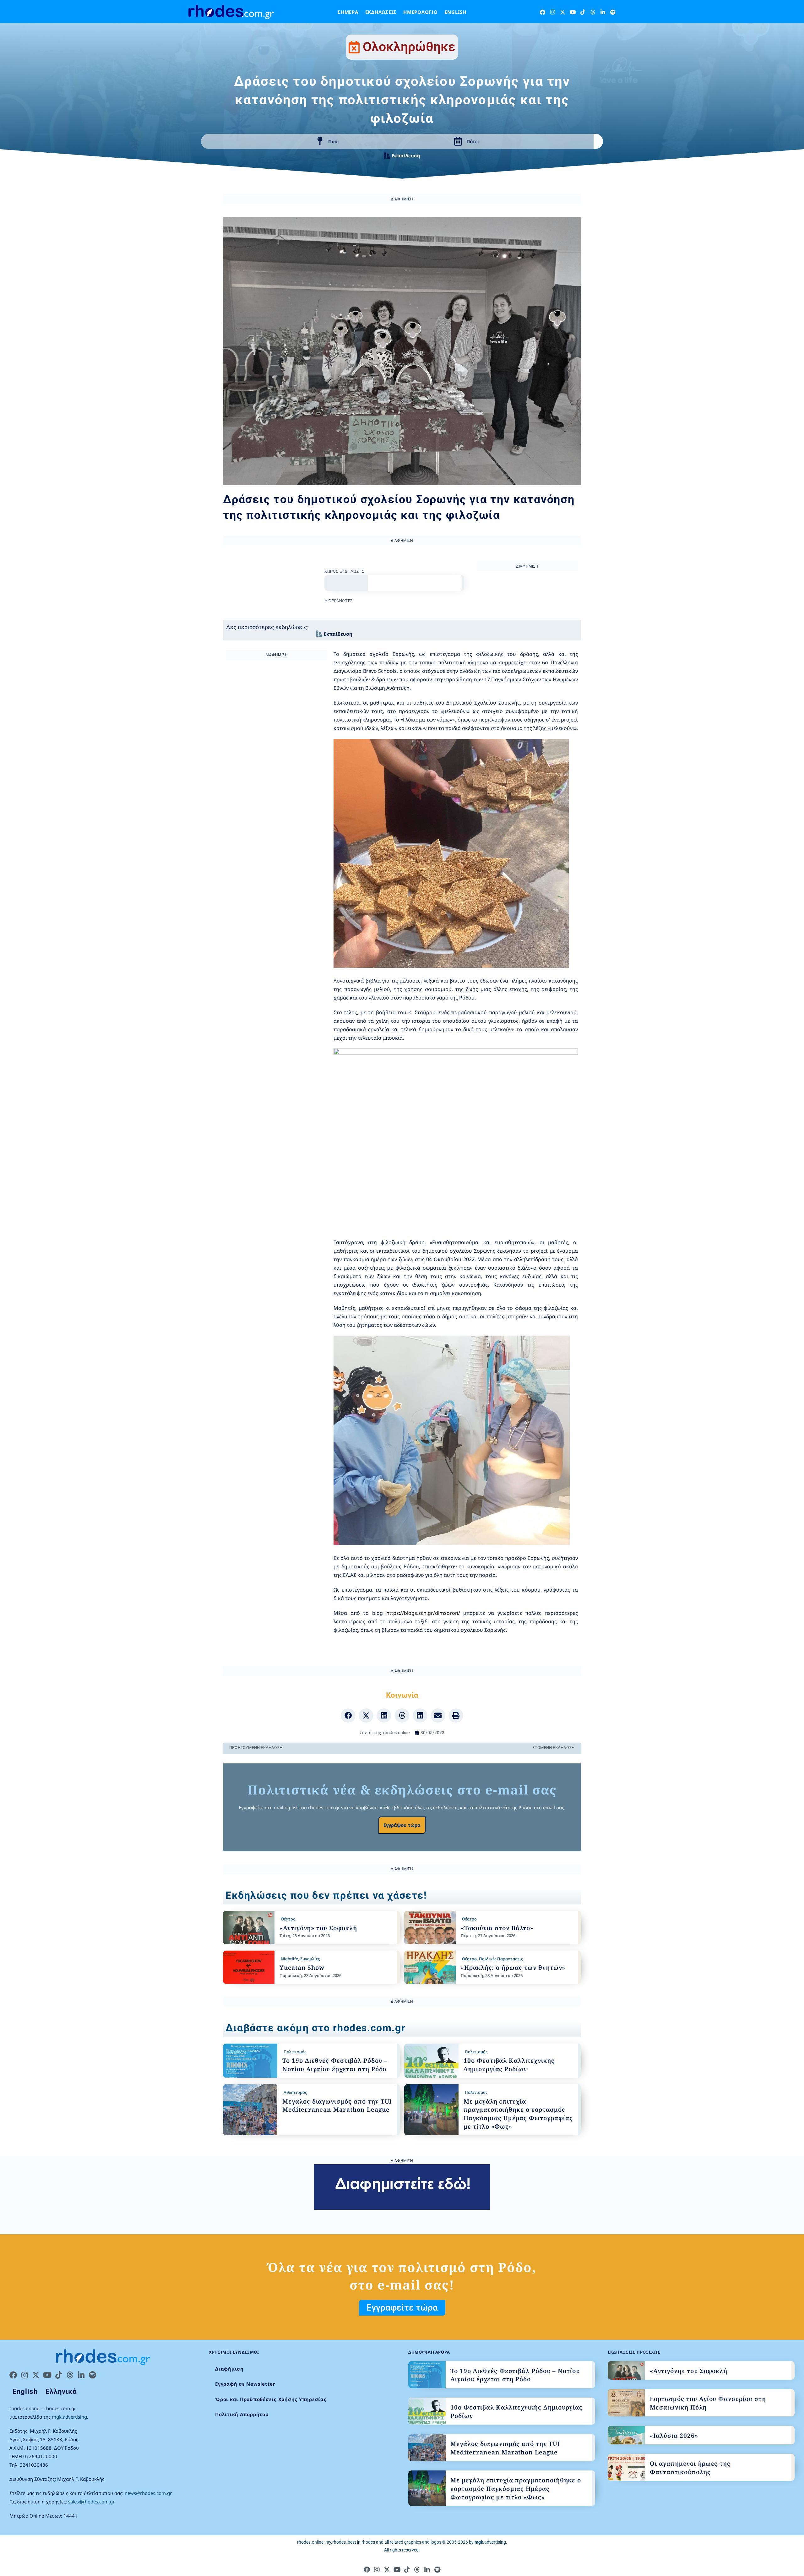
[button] (348, 1716)
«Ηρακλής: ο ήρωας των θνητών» (513, 1968)
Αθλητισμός (295, 2092)
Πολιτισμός (295, 2052)
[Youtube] (573, 12)
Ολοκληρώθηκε (409, 47)
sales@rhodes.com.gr (91, 2502)
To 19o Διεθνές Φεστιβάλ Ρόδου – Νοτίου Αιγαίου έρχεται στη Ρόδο (335, 2065)
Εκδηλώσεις (381, 12)
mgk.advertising (69, 2417)
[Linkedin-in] (603, 12)
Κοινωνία (402, 1695)
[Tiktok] (583, 12)
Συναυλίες (310, 1959)
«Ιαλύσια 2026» (674, 2436)
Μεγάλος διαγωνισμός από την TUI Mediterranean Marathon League (337, 2106)
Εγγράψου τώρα (402, 1825)
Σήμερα (348, 12)
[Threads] (593, 12)
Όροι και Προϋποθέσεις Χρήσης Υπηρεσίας (271, 2399)
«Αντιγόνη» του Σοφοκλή (318, 1928)
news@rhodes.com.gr (148, 2493)
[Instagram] (553, 12)
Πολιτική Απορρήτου (242, 2414)
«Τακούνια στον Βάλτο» (497, 1928)
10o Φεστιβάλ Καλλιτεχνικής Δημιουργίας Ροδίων (509, 2065)
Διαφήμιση (229, 2369)
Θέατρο (288, 1919)
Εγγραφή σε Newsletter (245, 2384)
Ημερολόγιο (421, 12)
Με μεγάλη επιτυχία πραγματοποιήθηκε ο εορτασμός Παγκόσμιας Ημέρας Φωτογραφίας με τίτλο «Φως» (518, 2114)
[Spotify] (613, 12)
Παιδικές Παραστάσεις (501, 1959)
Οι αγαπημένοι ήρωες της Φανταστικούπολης (690, 2468)
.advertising (490, 2542)
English (456, 12)
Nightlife (289, 1959)
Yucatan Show (302, 1968)
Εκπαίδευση (406, 155)
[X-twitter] (563, 12)
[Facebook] (543, 12)
